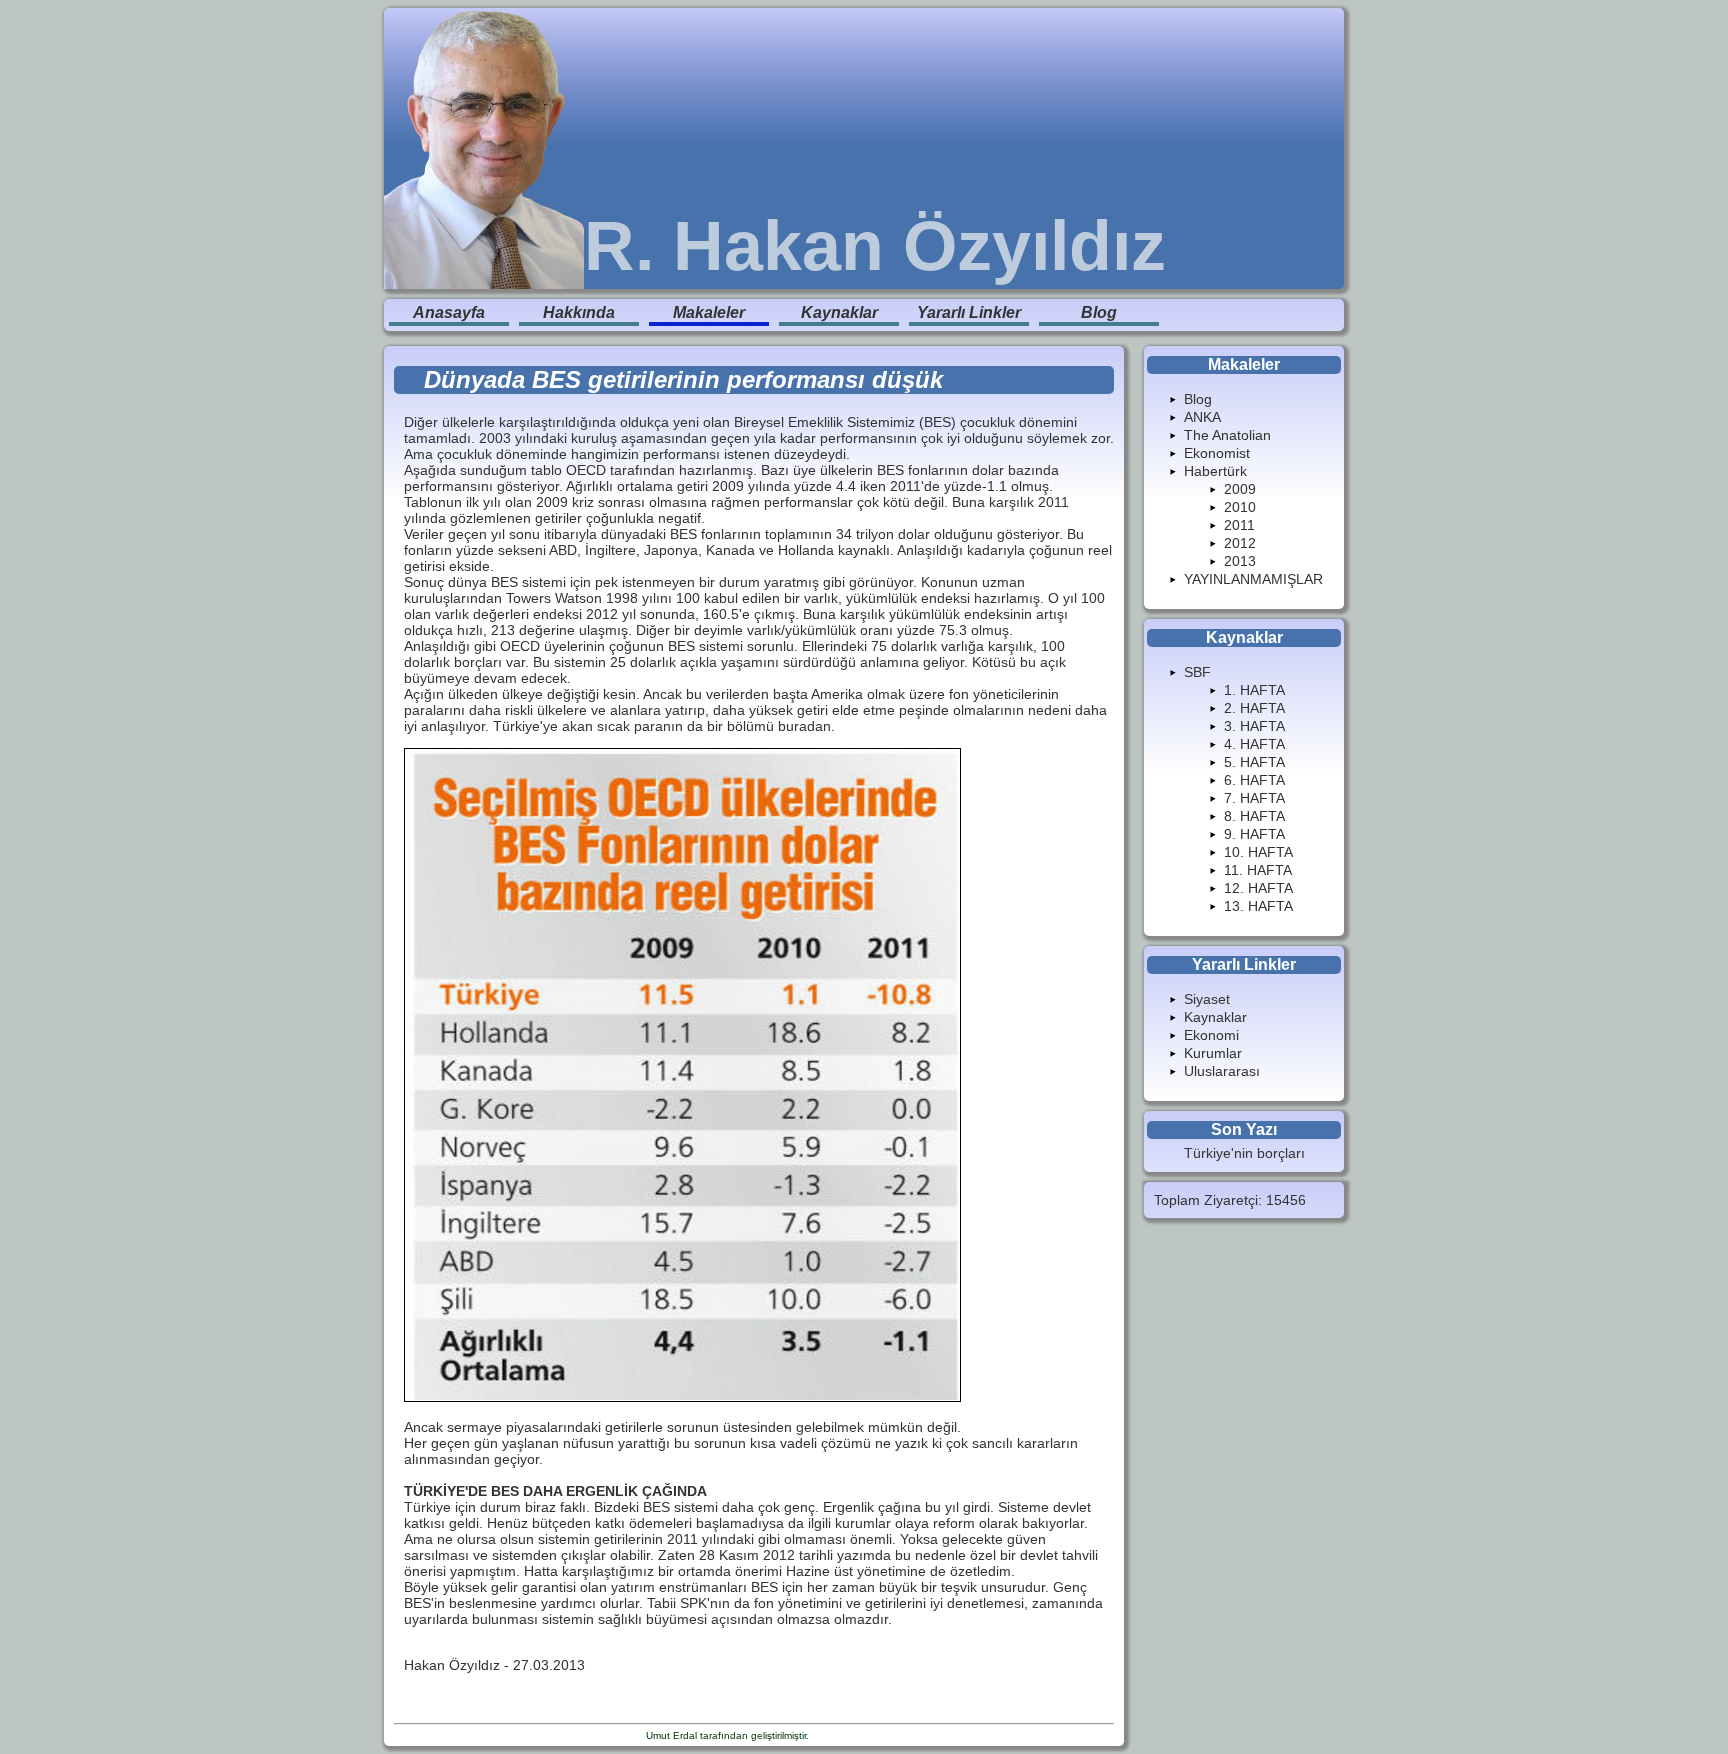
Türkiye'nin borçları (1244, 1153)
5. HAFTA (1254, 762)
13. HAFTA (1258, 906)
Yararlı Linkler (969, 312)
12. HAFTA (1258, 888)
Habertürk (1215, 471)
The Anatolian (1227, 435)
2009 (1240, 489)
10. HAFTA (1258, 852)
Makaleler (709, 312)
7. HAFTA (1254, 798)
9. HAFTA (1254, 834)
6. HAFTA (1254, 780)
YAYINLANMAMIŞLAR (1253, 579)
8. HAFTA (1254, 816)
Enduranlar (837, 1735)
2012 (1240, 543)
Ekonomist (1217, 453)
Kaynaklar (839, 312)
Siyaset (1207, 999)
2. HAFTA (1254, 708)
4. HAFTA (1254, 744)
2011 (1239, 525)
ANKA (1202, 417)
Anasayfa (449, 312)
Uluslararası (1222, 1071)
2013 (1240, 561)
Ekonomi (1211, 1035)
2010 (1240, 507)
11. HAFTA (1258, 870)
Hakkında (579, 312)
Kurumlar (1213, 1053)
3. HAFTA (1254, 726)
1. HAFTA (1254, 690)
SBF (1197, 672)
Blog (1099, 312)
